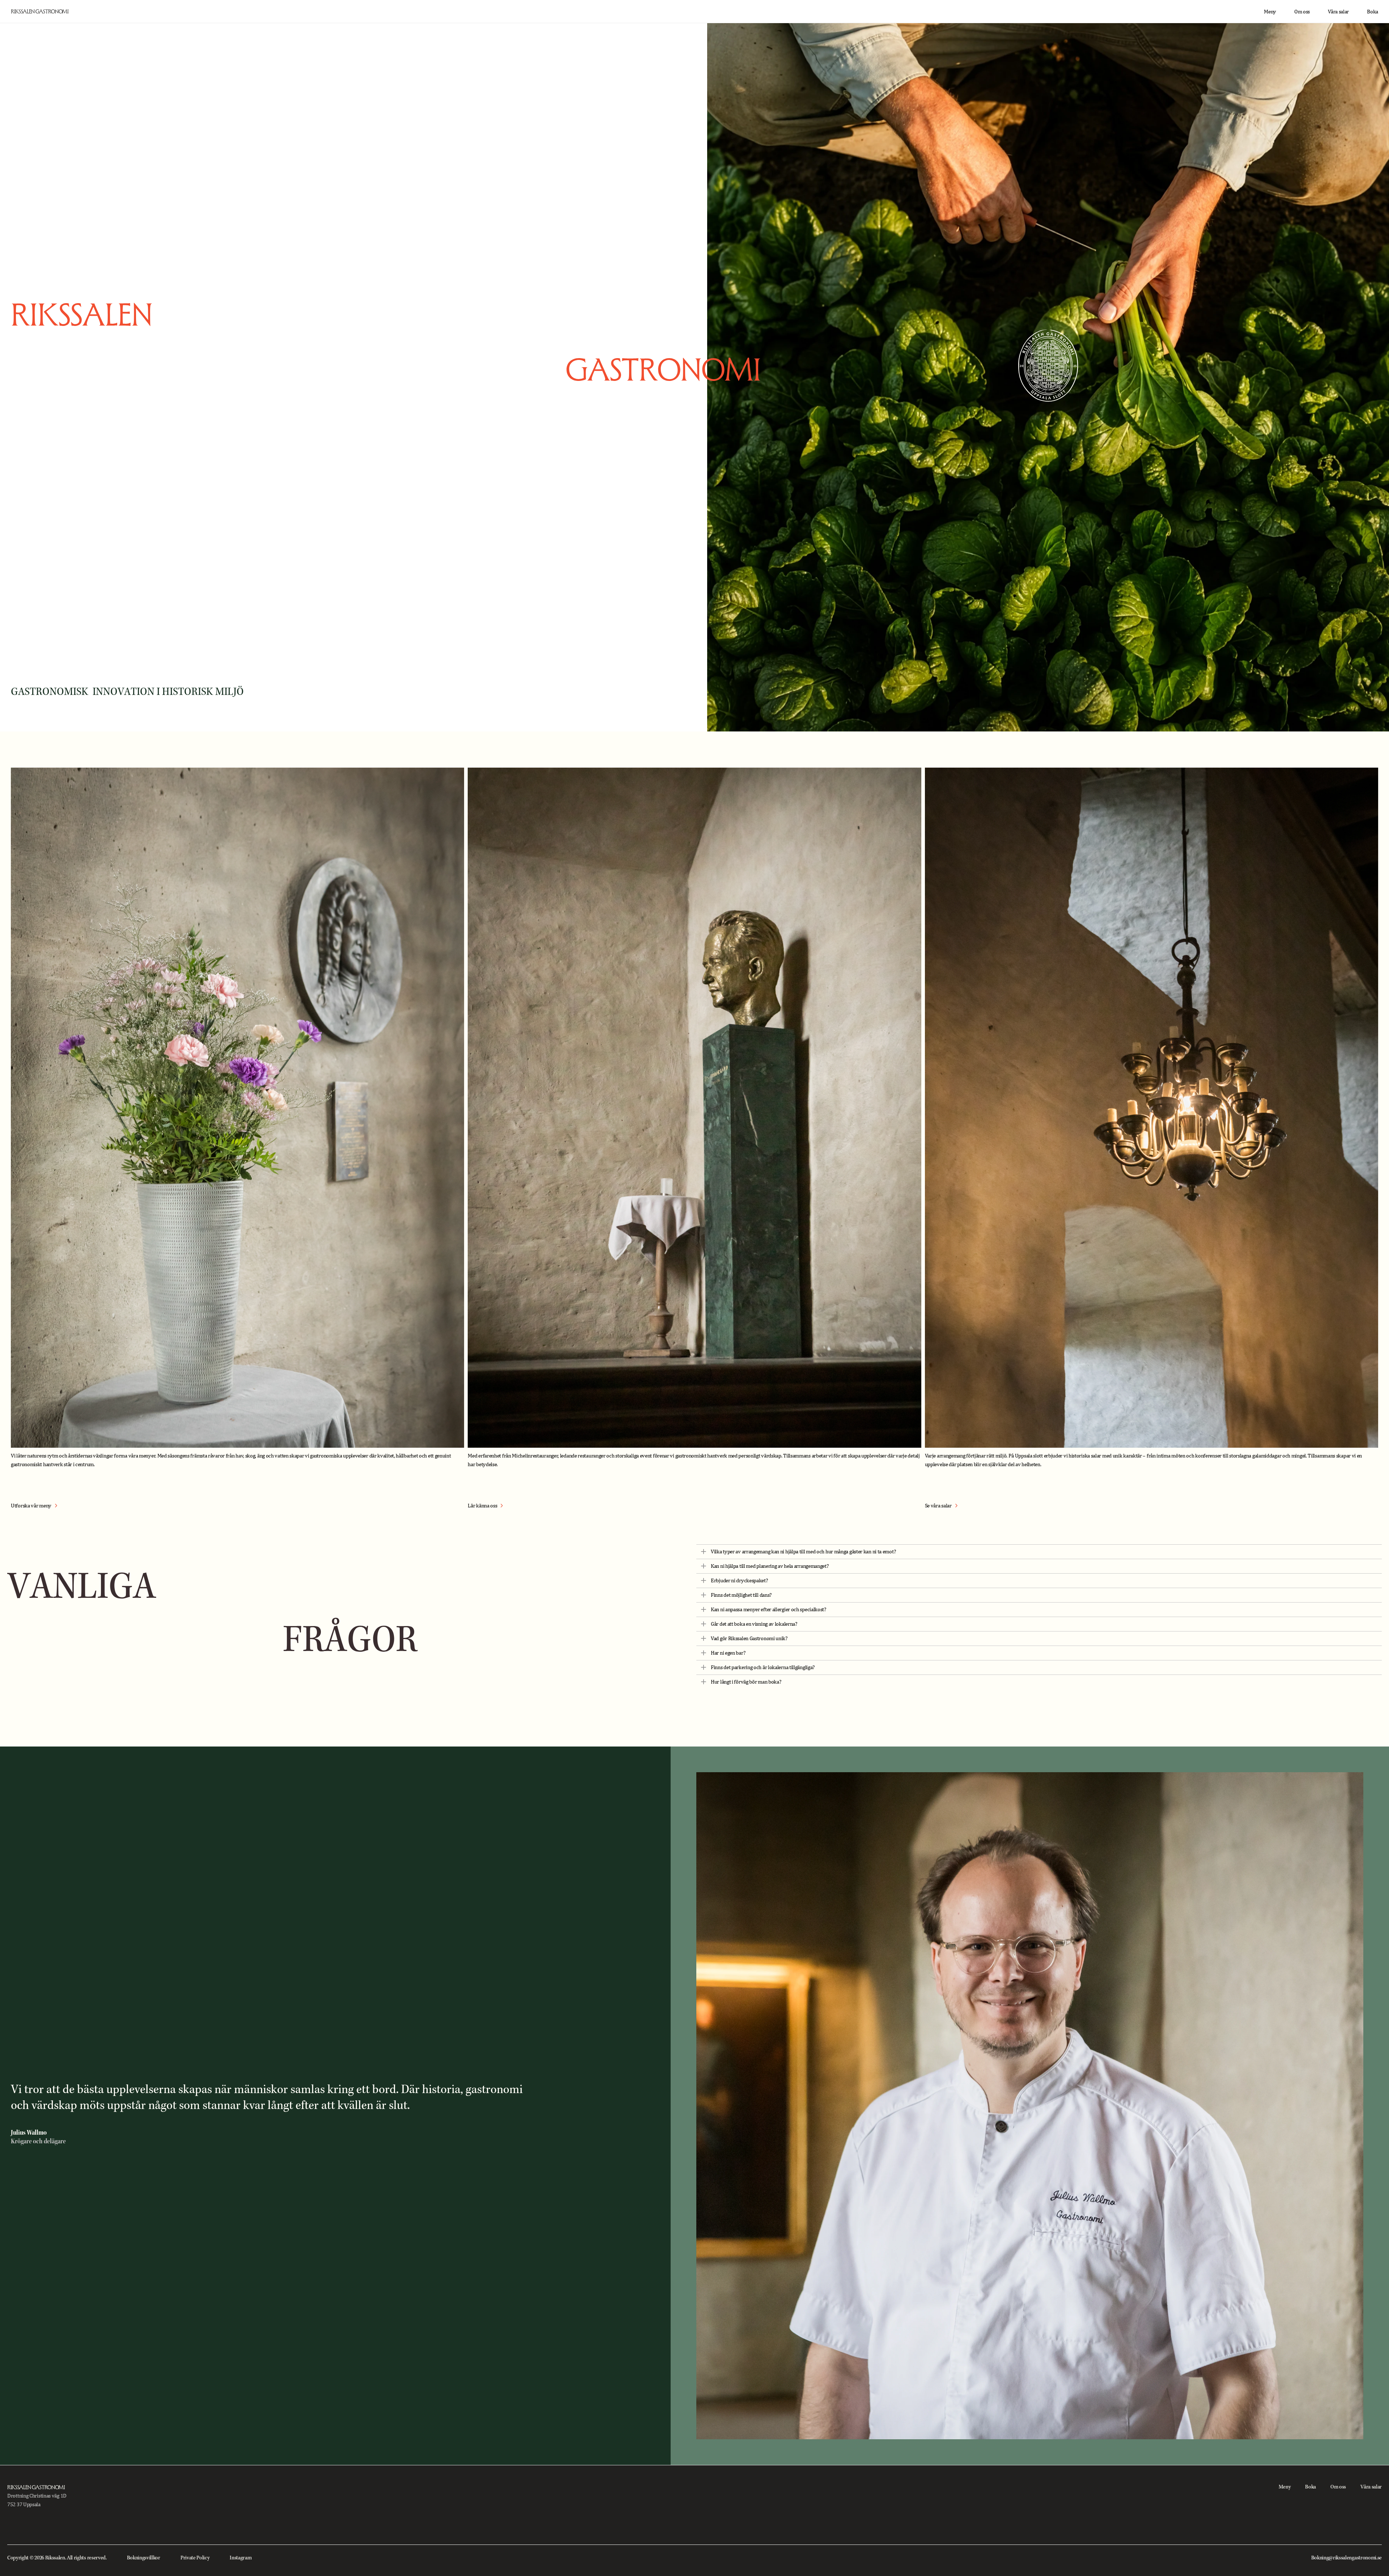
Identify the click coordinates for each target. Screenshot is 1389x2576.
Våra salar (1338, 11)
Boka (1373, 11)
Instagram (241, 2558)
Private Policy (195, 2558)
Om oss (1302, 11)
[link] (34, 1506)
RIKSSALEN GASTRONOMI (40, 11)
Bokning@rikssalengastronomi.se (1346, 2558)
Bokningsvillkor (144, 2558)
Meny (1270, 11)
